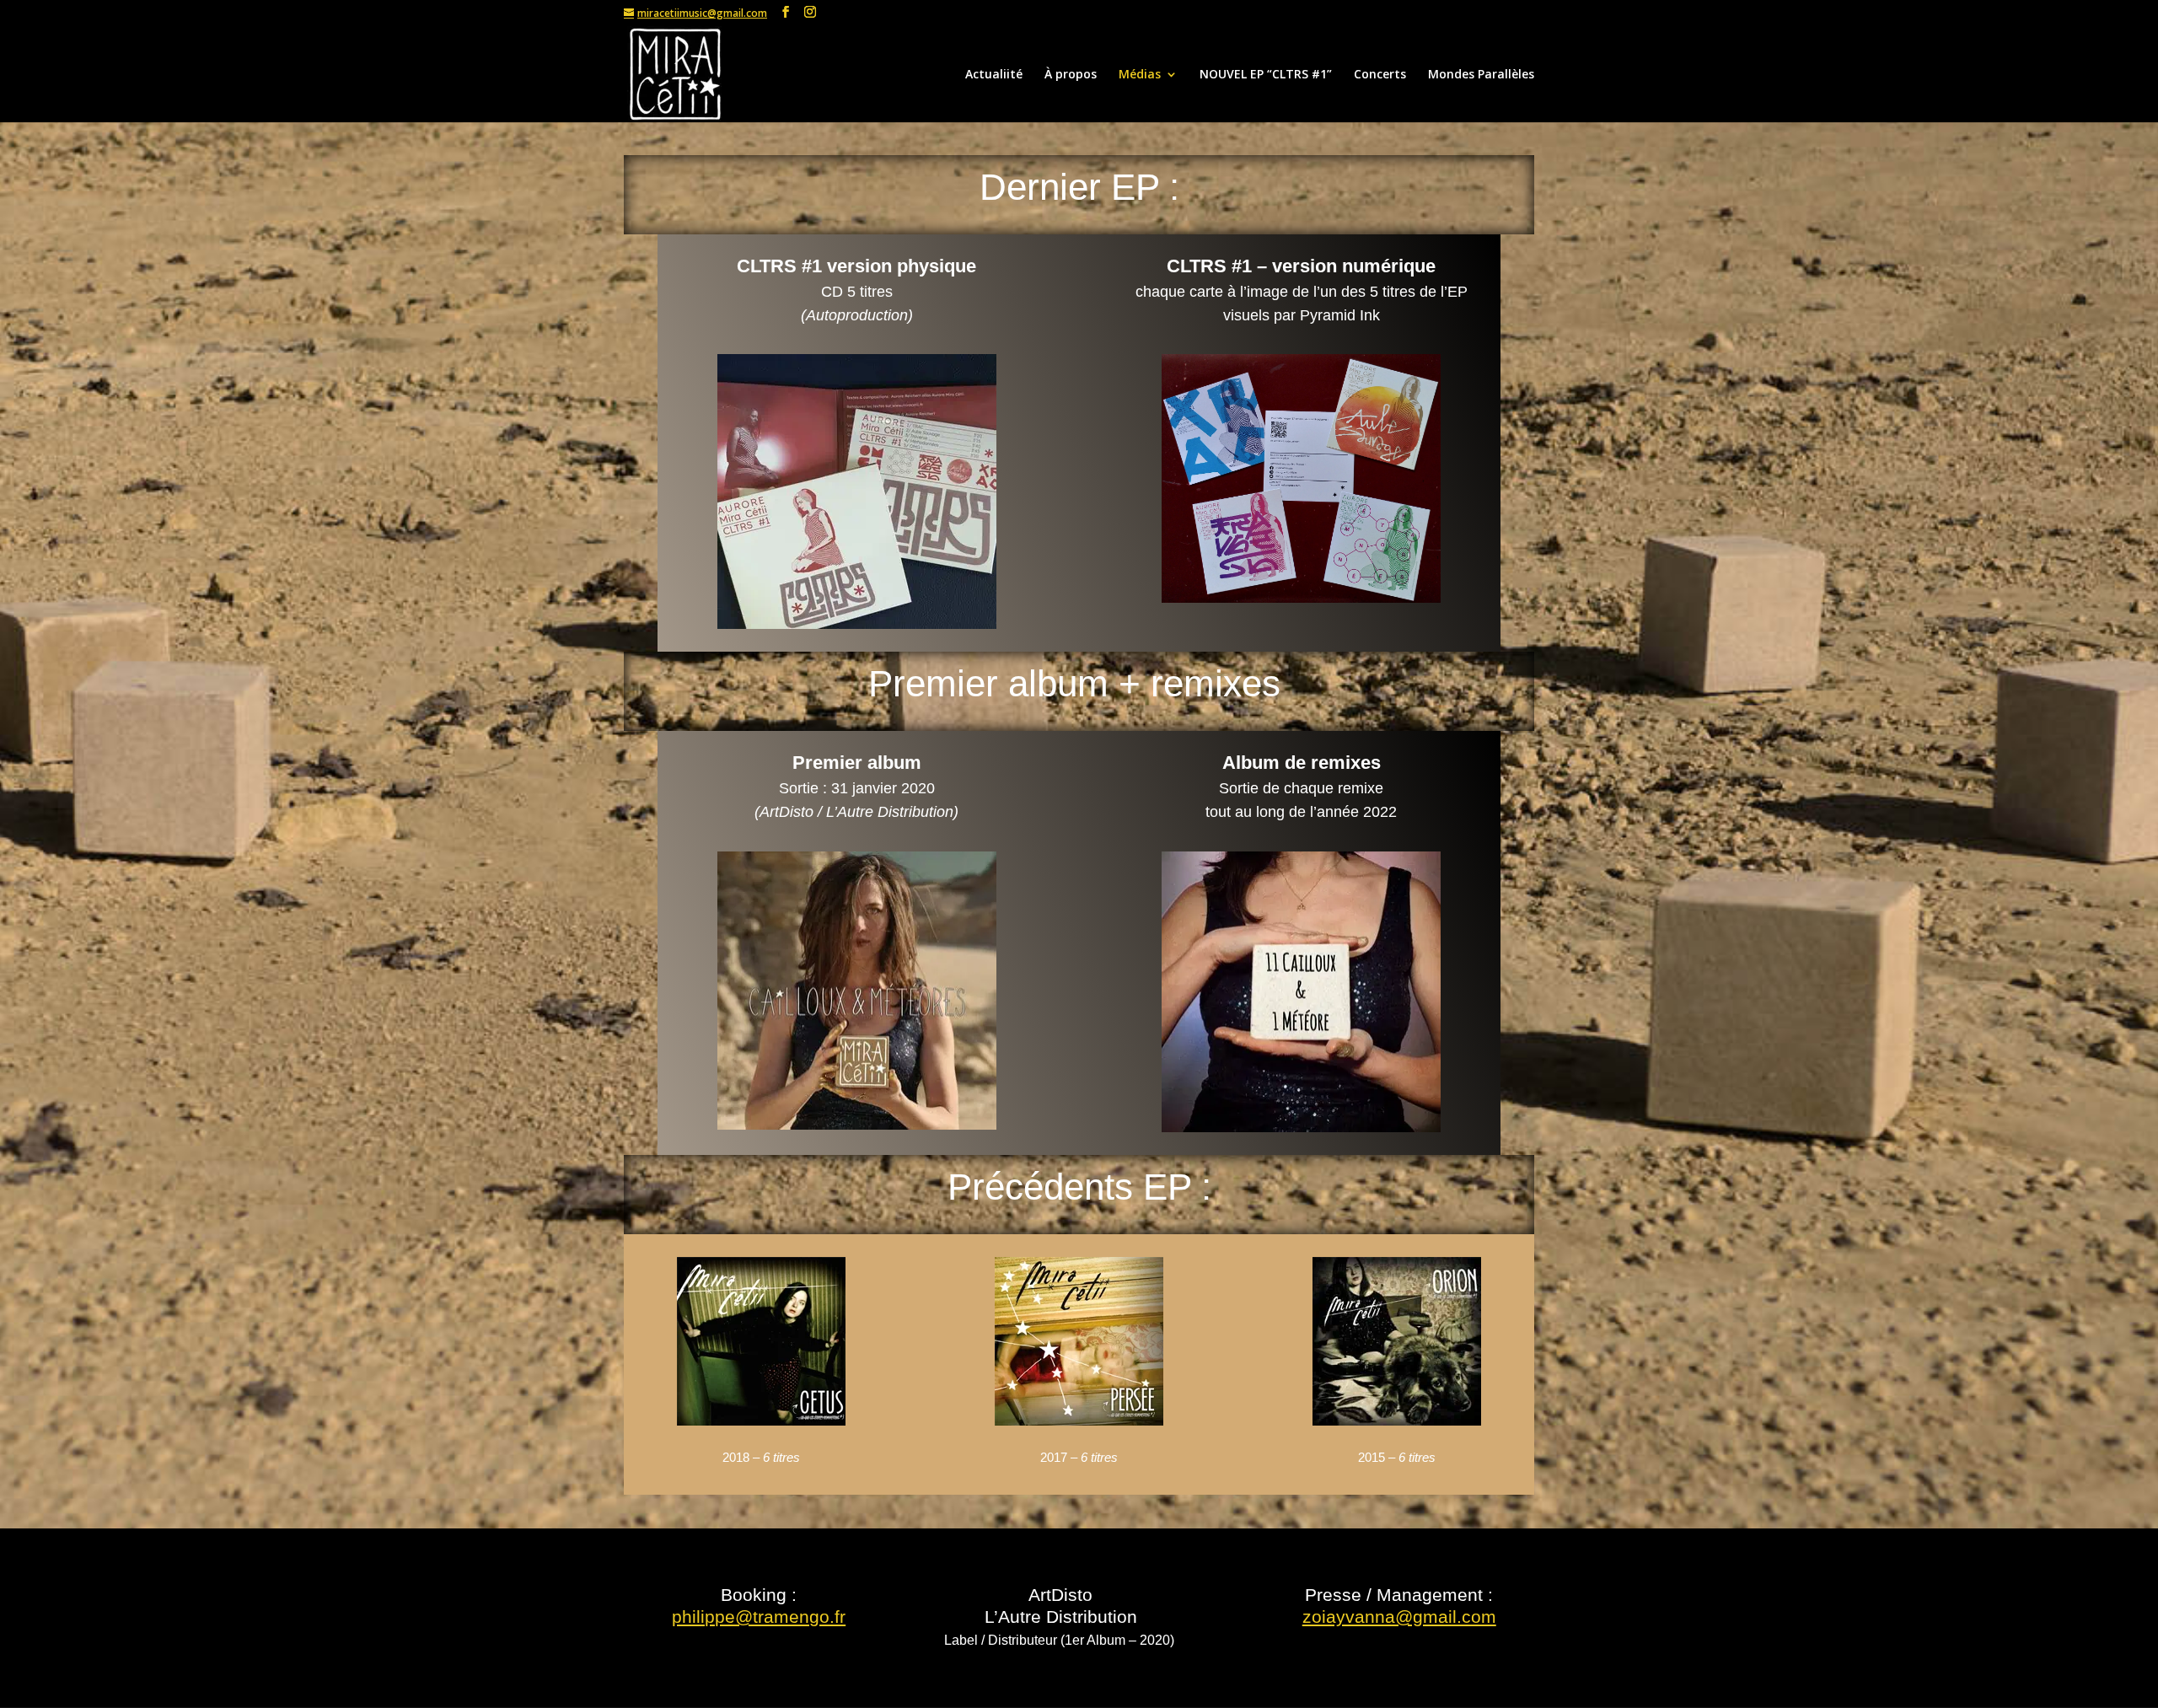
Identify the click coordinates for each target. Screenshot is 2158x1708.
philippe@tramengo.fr (759, 1617)
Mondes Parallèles (1481, 75)
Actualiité (994, 75)
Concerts (1380, 75)
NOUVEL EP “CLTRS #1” (1266, 75)
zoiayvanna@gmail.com (1399, 1617)
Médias (1140, 75)
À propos (1071, 75)
